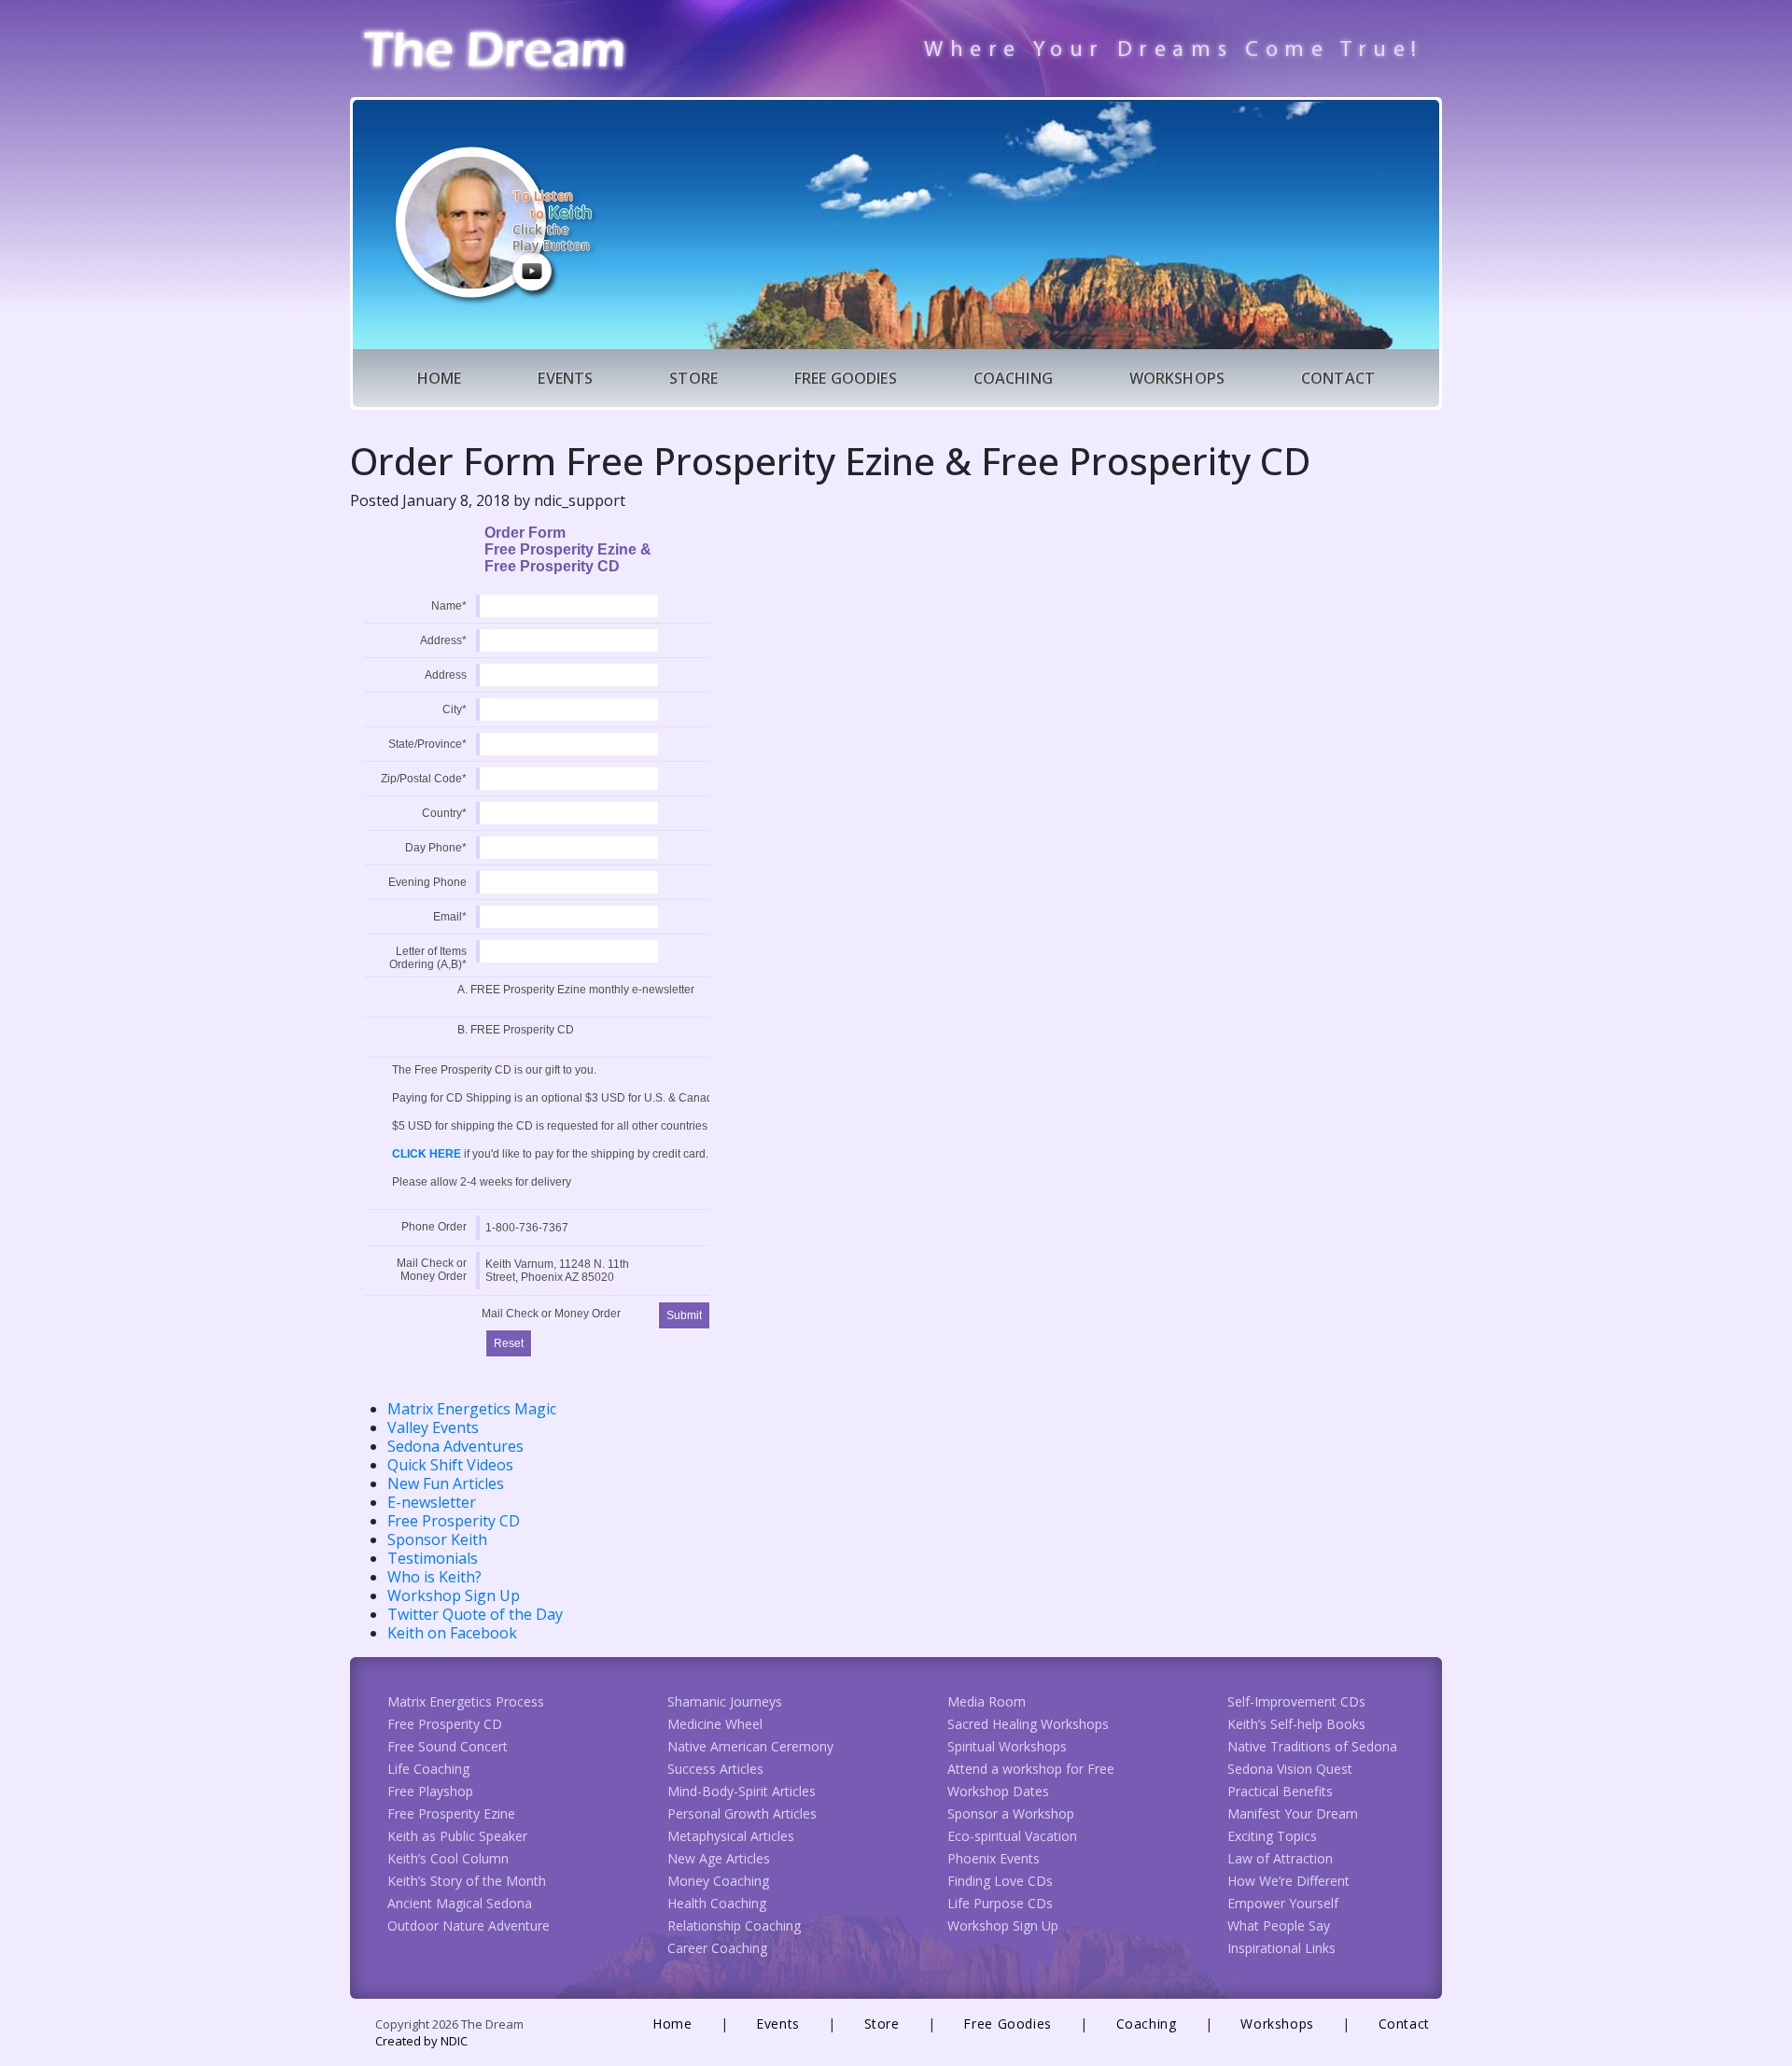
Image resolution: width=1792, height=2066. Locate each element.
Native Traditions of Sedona (1312, 1746)
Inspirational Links (1281, 1948)
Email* (450, 917)
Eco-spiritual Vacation (1012, 1836)
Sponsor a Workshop (1011, 1813)
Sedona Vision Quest (1290, 1769)
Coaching (1013, 378)
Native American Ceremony (750, 1746)
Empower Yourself (1283, 1903)
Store (693, 378)
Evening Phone (427, 882)
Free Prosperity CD (454, 1521)
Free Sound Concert (448, 1746)
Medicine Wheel (715, 1724)
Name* (449, 606)
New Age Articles (719, 1858)
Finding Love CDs (1000, 1881)
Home (440, 378)
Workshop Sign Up (454, 1595)
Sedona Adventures (455, 1446)
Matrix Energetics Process (466, 1701)
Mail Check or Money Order (432, 1270)
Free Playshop (430, 1791)
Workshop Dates (998, 1791)
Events (565, 378)
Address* (443, 640)
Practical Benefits (1280, 1791)
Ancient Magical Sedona (460, 1903)
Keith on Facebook (452, 1633)
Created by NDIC (421, 2041)
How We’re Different (1288, 1881)
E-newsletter (432, 1502)
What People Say (1279, 1925)
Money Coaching (718, 1881)
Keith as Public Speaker (457, 1836)
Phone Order (434, 1227)
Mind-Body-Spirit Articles (742, 1791)
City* (455, 710)
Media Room (987, 1701)
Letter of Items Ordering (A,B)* (428, 958)
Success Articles (715, 1769)
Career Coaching (717, 1948)
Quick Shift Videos (450, 1465)
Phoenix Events (994, 1858)
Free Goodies (846, 378)
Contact (1338, 378)
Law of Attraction (1280, 1858)
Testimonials (433, 1558)
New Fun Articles (446, 1483)
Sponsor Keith (437, 1539)
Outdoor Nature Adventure (469, 1925)
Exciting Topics (1272, 1836)
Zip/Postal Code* (424, 779)
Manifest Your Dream (1293, 1813)
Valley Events (433, 1427)
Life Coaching (428, 1769)
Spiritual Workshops (1007, 1746)
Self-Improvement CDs (1296, 1701)
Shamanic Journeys (725, 1701)
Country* (444, 813)
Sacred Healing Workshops (1028, 1724)
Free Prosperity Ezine (451, 1813)
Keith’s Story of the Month (467, 1881)
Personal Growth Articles (742, 1813)
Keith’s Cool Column (448, 1858)
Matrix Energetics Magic (472, 1409)
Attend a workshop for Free (1031, 1769)
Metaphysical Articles (731, 1836)
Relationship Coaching (734, 1925)
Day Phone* (436, 848)
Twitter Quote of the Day (475, 1614)
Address (446, 675)
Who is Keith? (434, 1577)
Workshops (1177, 378)
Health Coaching (717, 1903)
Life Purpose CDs (1000, 1903)
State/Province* (427, 744)
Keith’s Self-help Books (1296, 1724)
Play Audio (532, 271)
